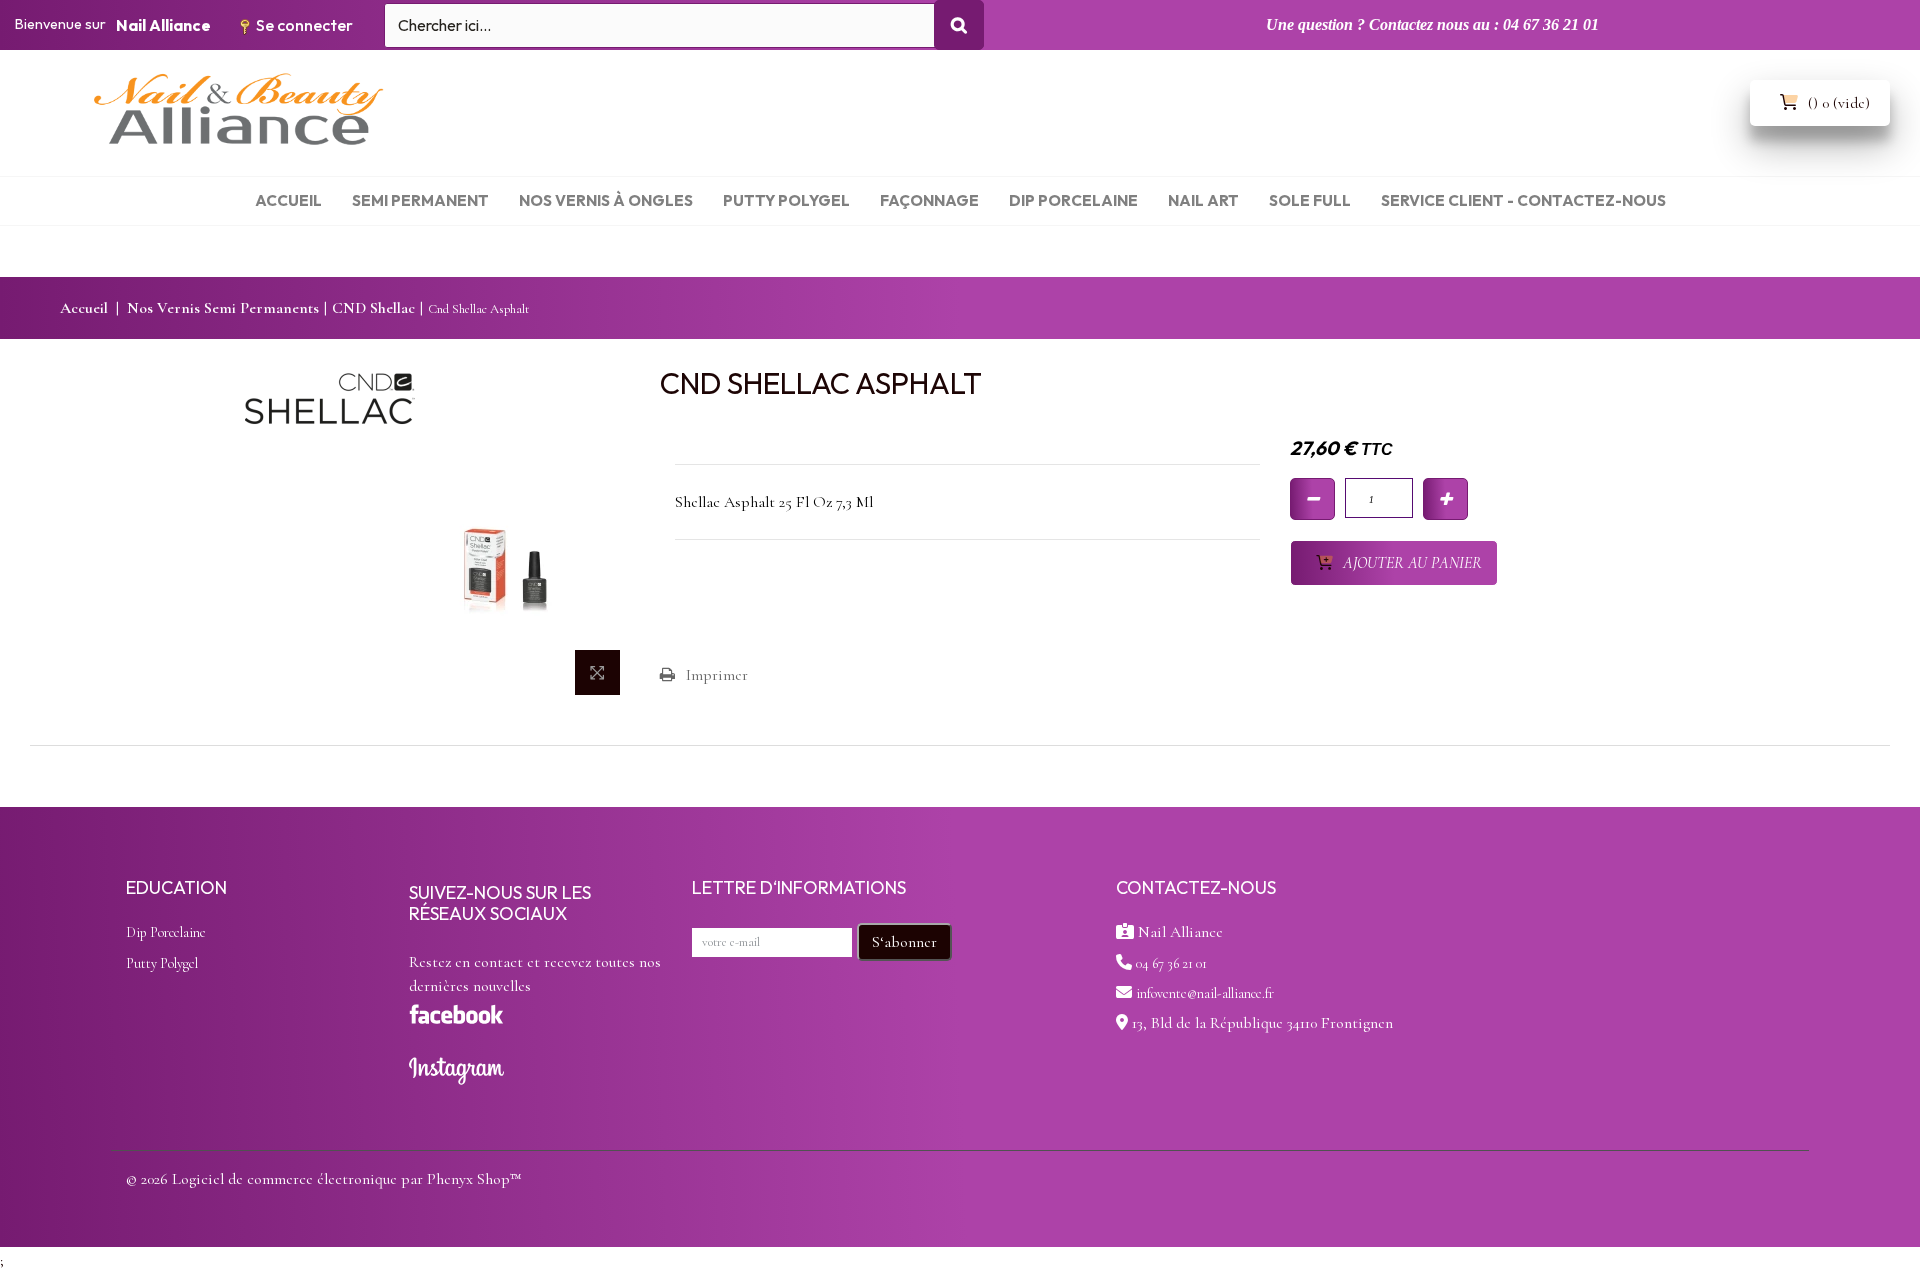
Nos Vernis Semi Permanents (223, 308)
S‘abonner (904, 942)
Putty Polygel (162, 963)
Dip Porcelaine (166, 932)
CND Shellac (373, 308)
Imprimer (717, 675)
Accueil (84, 308)
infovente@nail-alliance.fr (1205, 993)
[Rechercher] (959, 25)
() (1839, 103)
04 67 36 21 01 (1171, 963)
